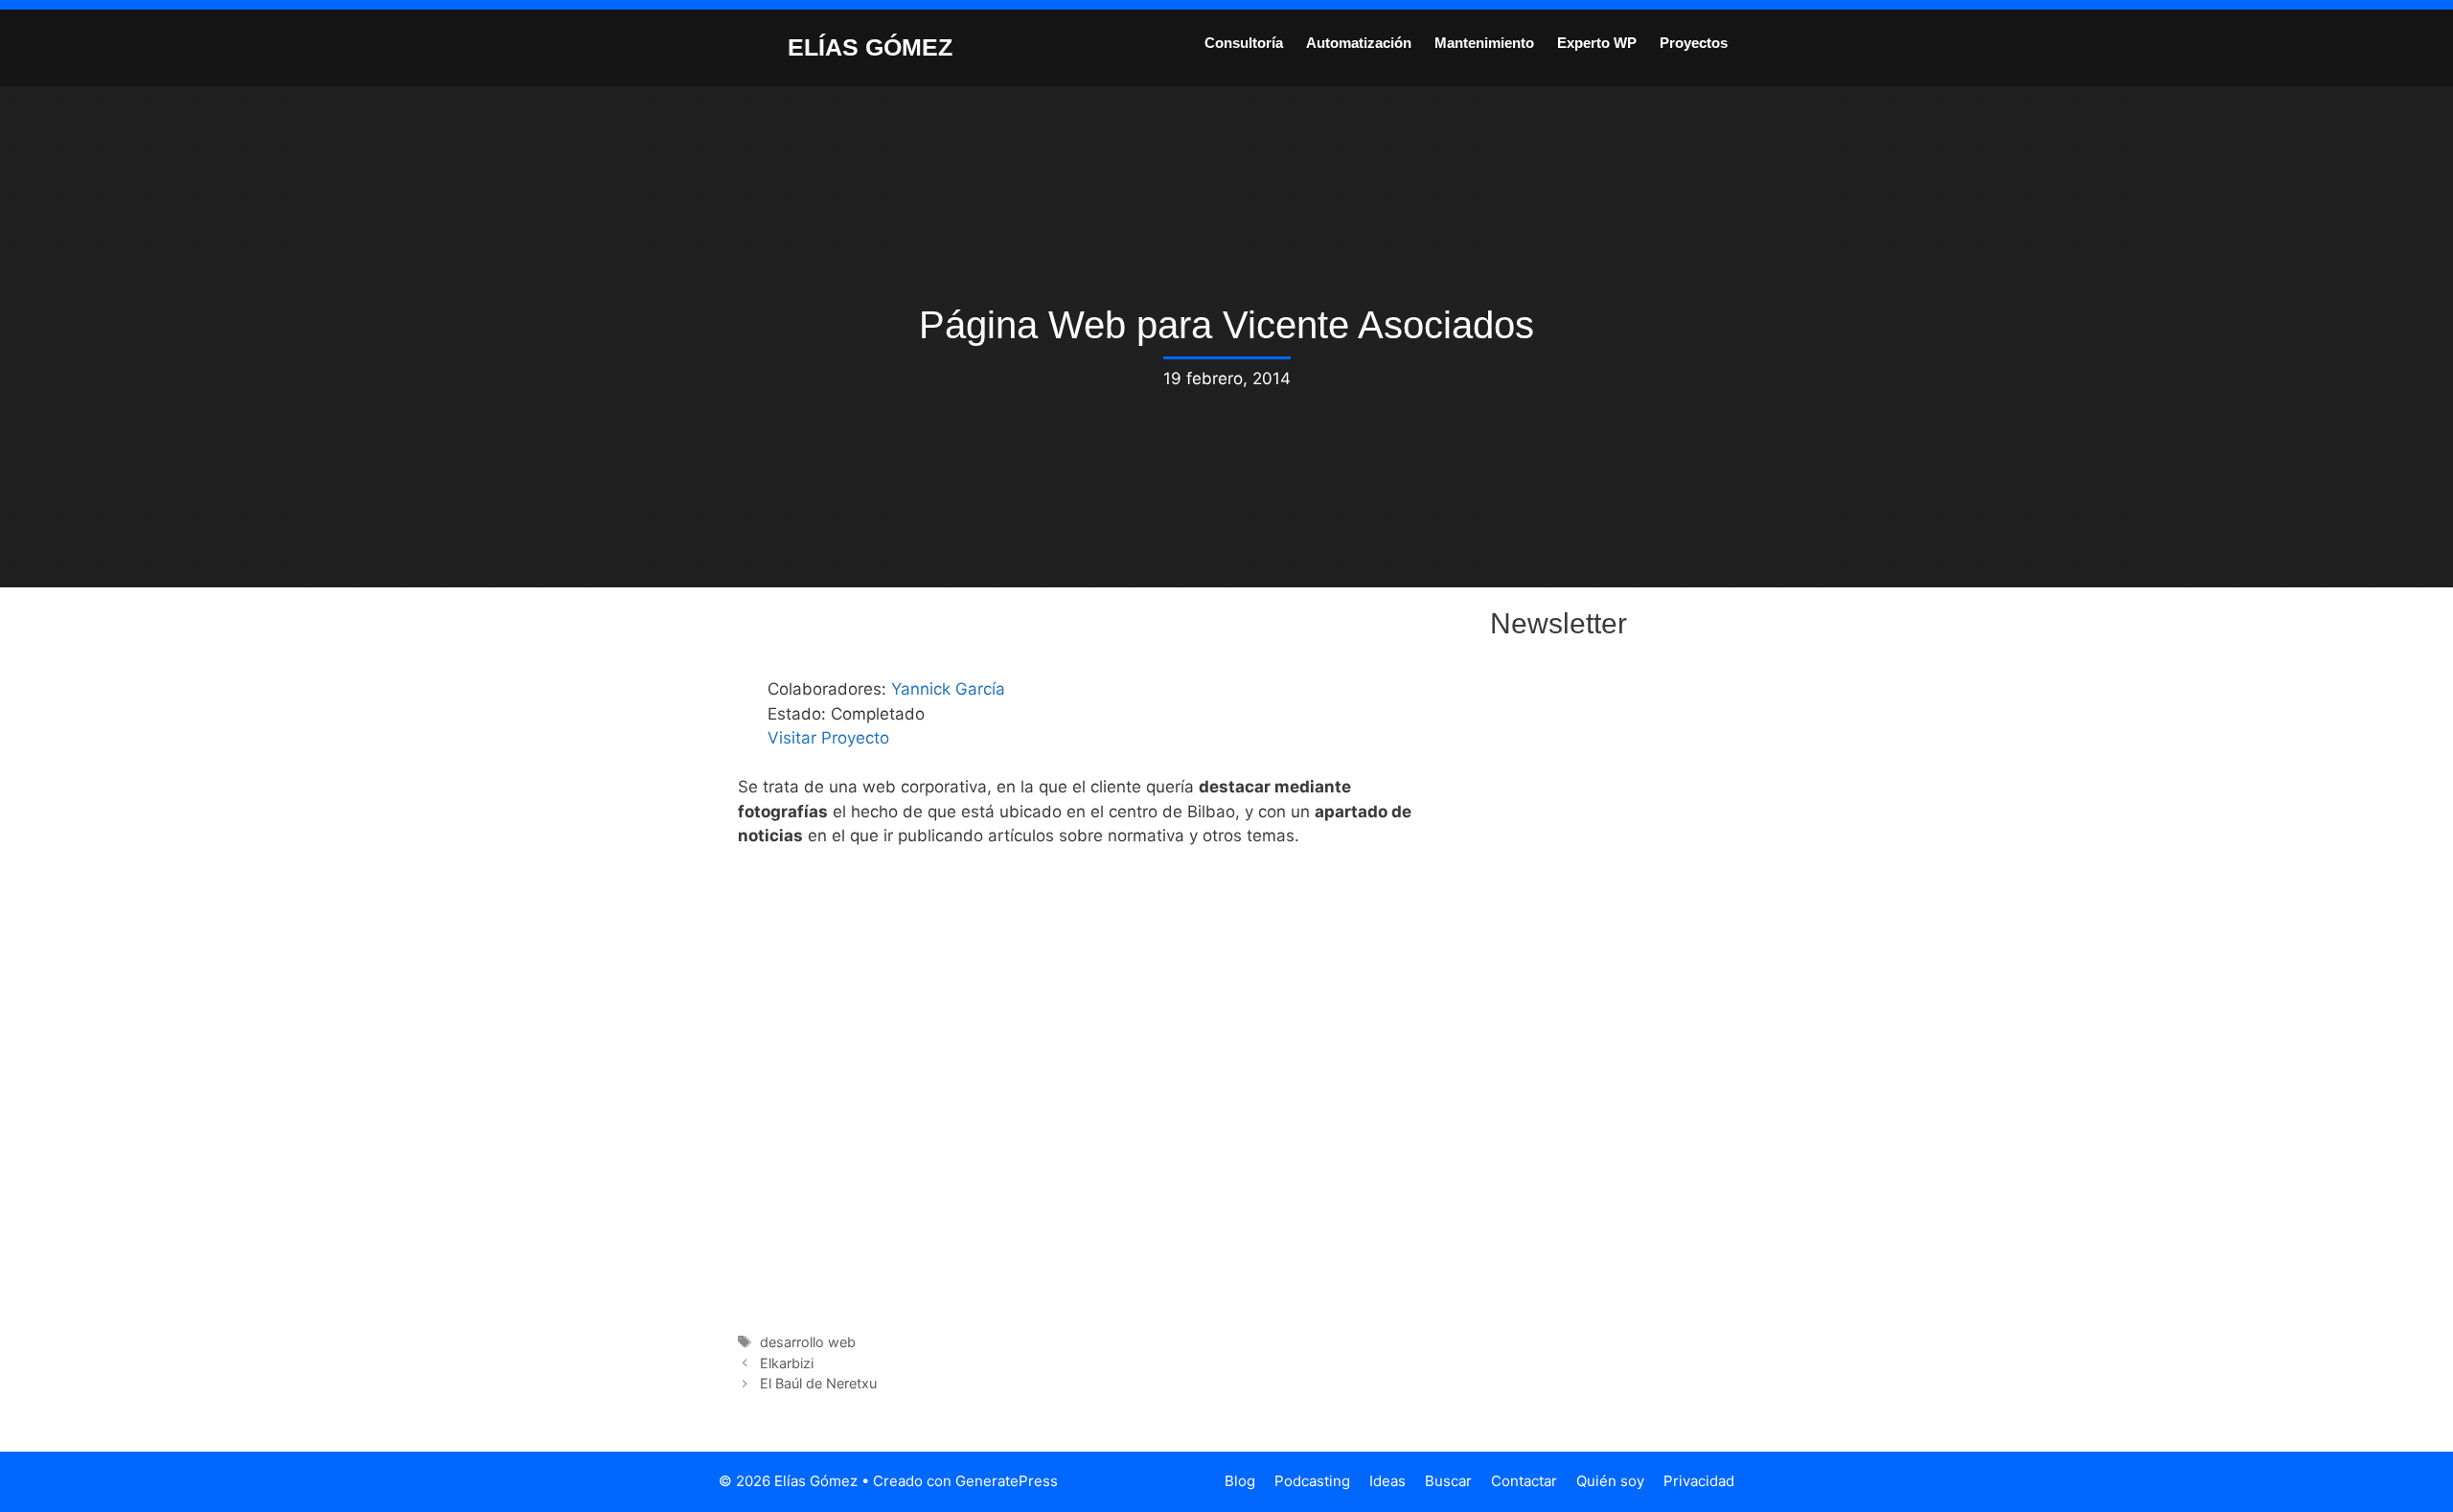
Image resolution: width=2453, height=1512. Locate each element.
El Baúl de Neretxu (818, 1383)
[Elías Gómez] (743, 46)
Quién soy (1610, 1481)
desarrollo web (808, 1342)
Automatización (1359, 43)
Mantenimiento (1484, 43)
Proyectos (1694, 43)
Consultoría (1244, 43)
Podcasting (1312, 1481)
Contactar (1524, 1481)
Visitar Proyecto (828, 738)
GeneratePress (1007, 1481)
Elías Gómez (870, 47)
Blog (1240, 1481)
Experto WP (1597, 43)
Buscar (1448, 1481)
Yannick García (948, 689)
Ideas (1387, 1481)
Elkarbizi (787, 1363)
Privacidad (1699, 1481)
